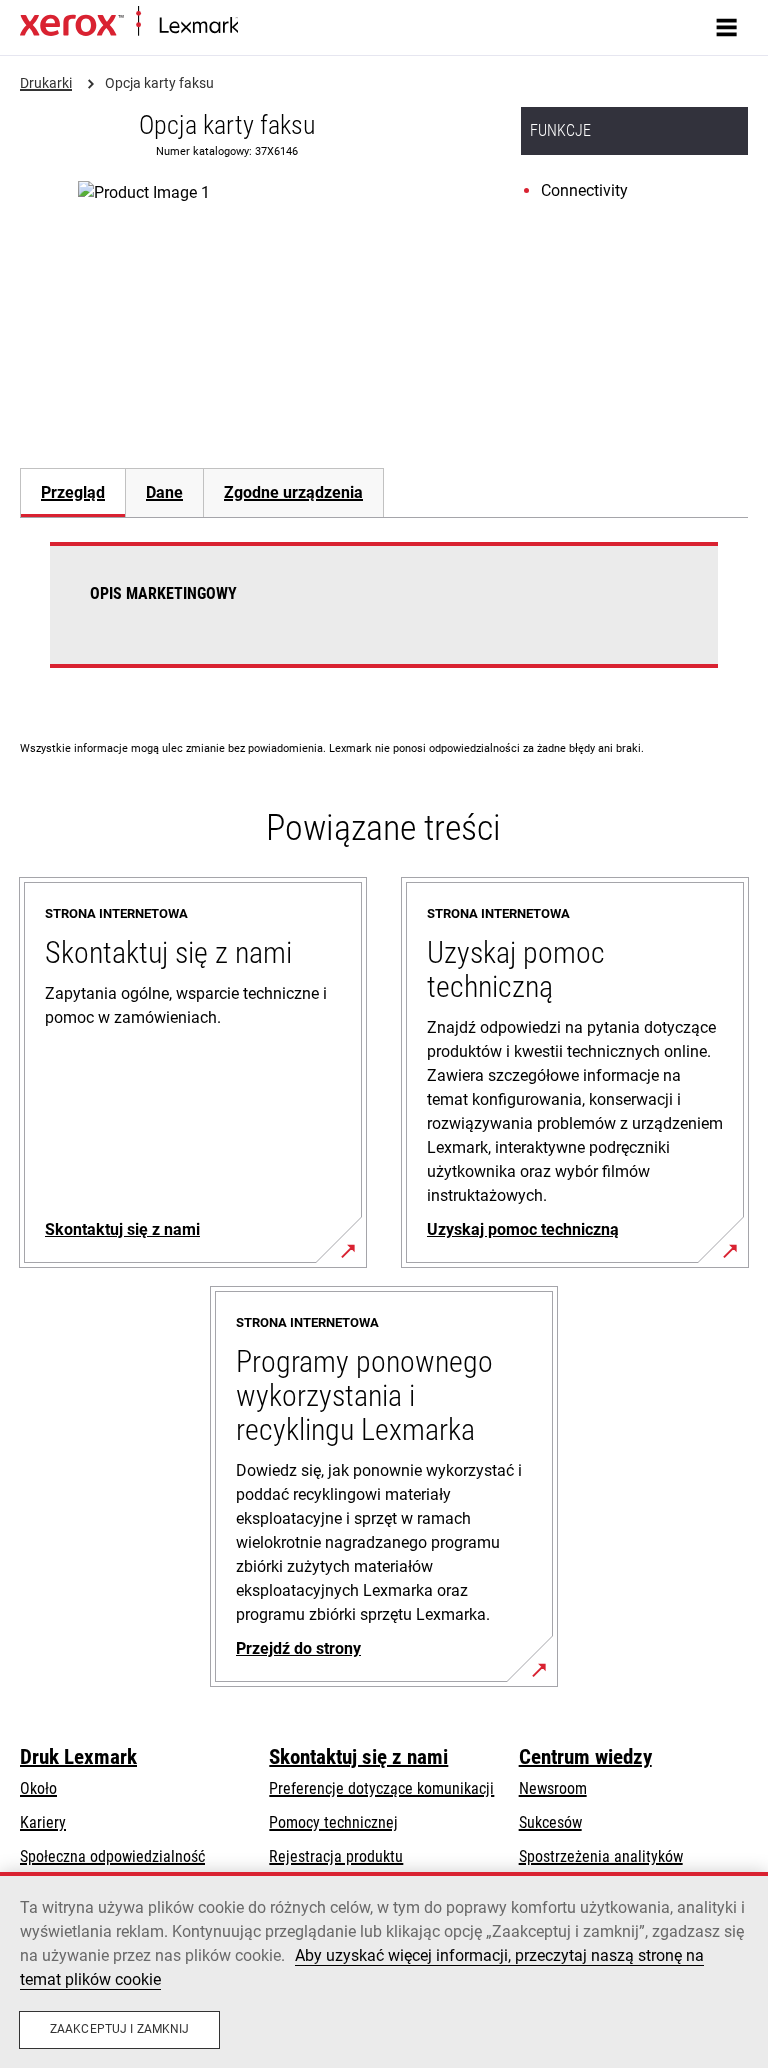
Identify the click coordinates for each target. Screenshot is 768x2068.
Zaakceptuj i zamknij (119, 2029)
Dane (164, 492)
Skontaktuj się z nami (358, 1757)
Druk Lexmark (78, 1757)
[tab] (72, 492)
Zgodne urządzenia (293, 492)
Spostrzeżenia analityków (601, 1856)
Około (38, 1788)
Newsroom (553, 1788)
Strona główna (277, 26)
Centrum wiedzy (585, 1757)
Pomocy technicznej (333, 1822)
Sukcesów (550, 1822)
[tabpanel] (384, 617)
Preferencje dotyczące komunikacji (381, 1788)
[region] (384, 1970)
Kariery (43, 1822)
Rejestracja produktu (336, 1856)
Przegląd (73, 492)
